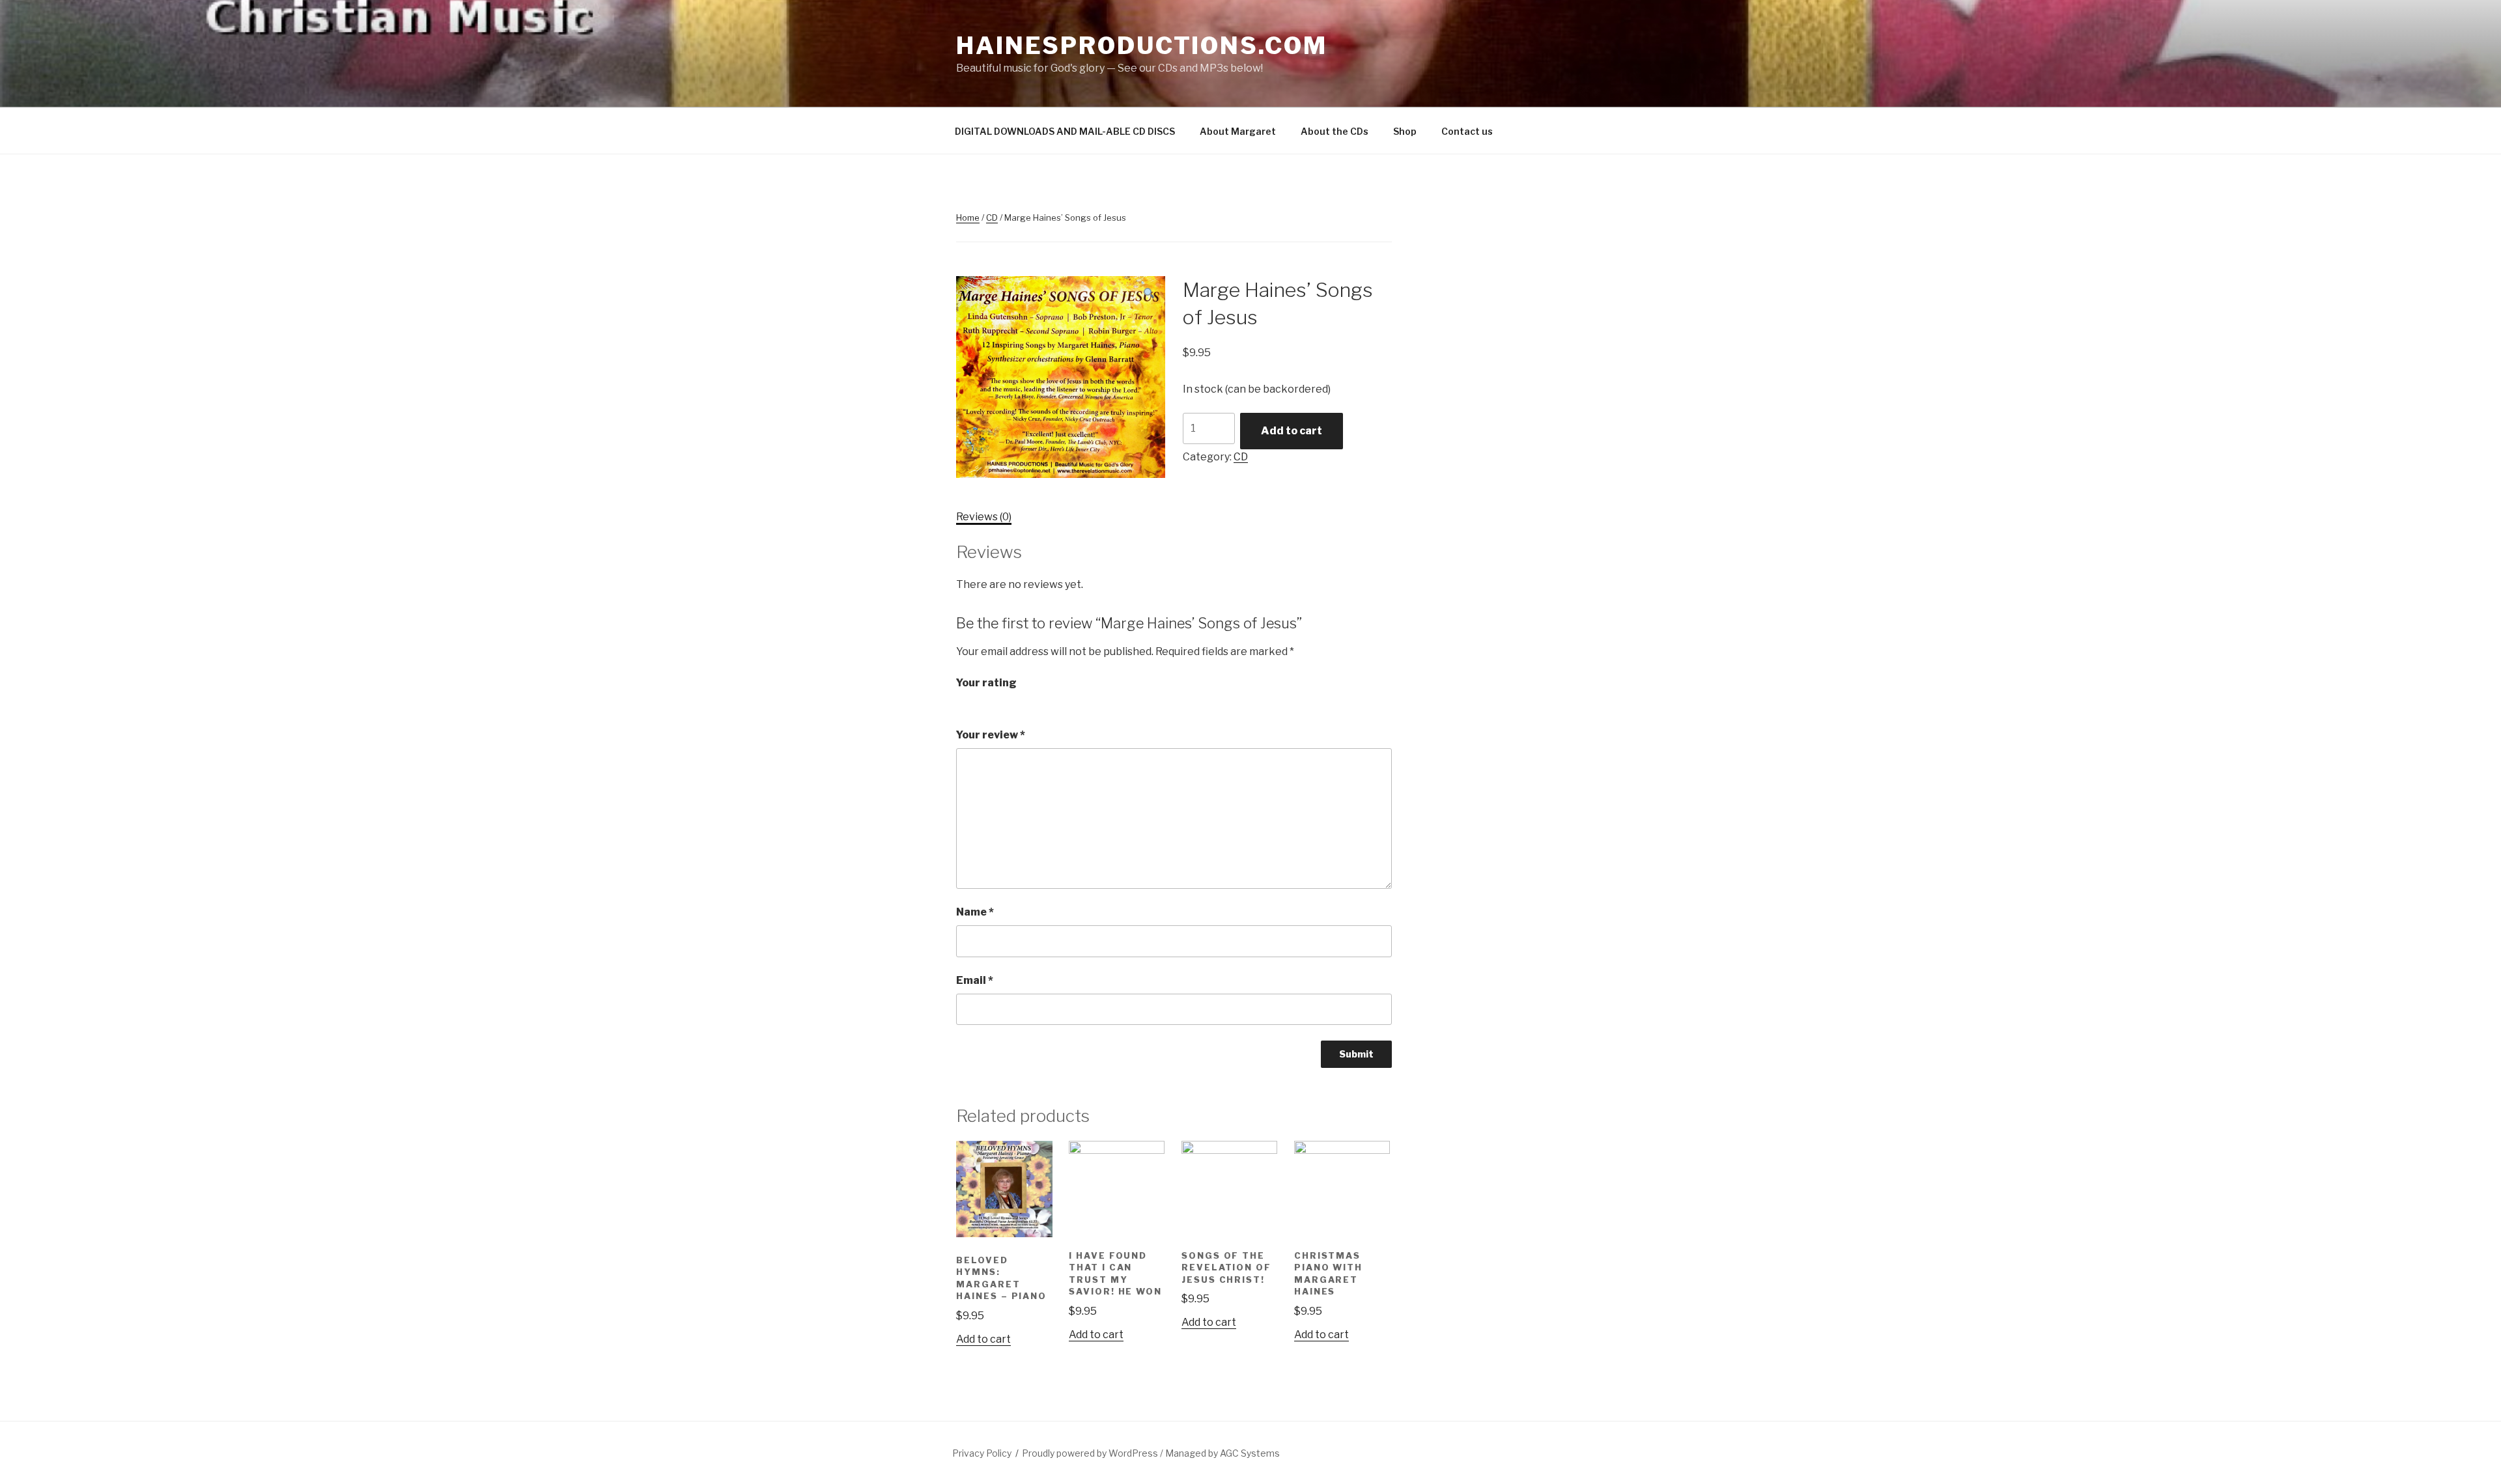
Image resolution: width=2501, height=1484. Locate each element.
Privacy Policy (982, 1453)
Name (975, 912)
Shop (1405, 131)
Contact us (1467, 131)
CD (992, 217)
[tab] (984, 517)
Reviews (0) (984, 517)
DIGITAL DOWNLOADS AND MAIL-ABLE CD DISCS (1065, 131)
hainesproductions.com (1141, 46)
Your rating (986, 683)
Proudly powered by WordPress (1091, 1453)
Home (968, 217)
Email (975, 980)
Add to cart (1292, 431)
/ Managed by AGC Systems (1220, 1453)
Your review (991, 735)
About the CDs (1335, 131)
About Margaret (1238, 131)
